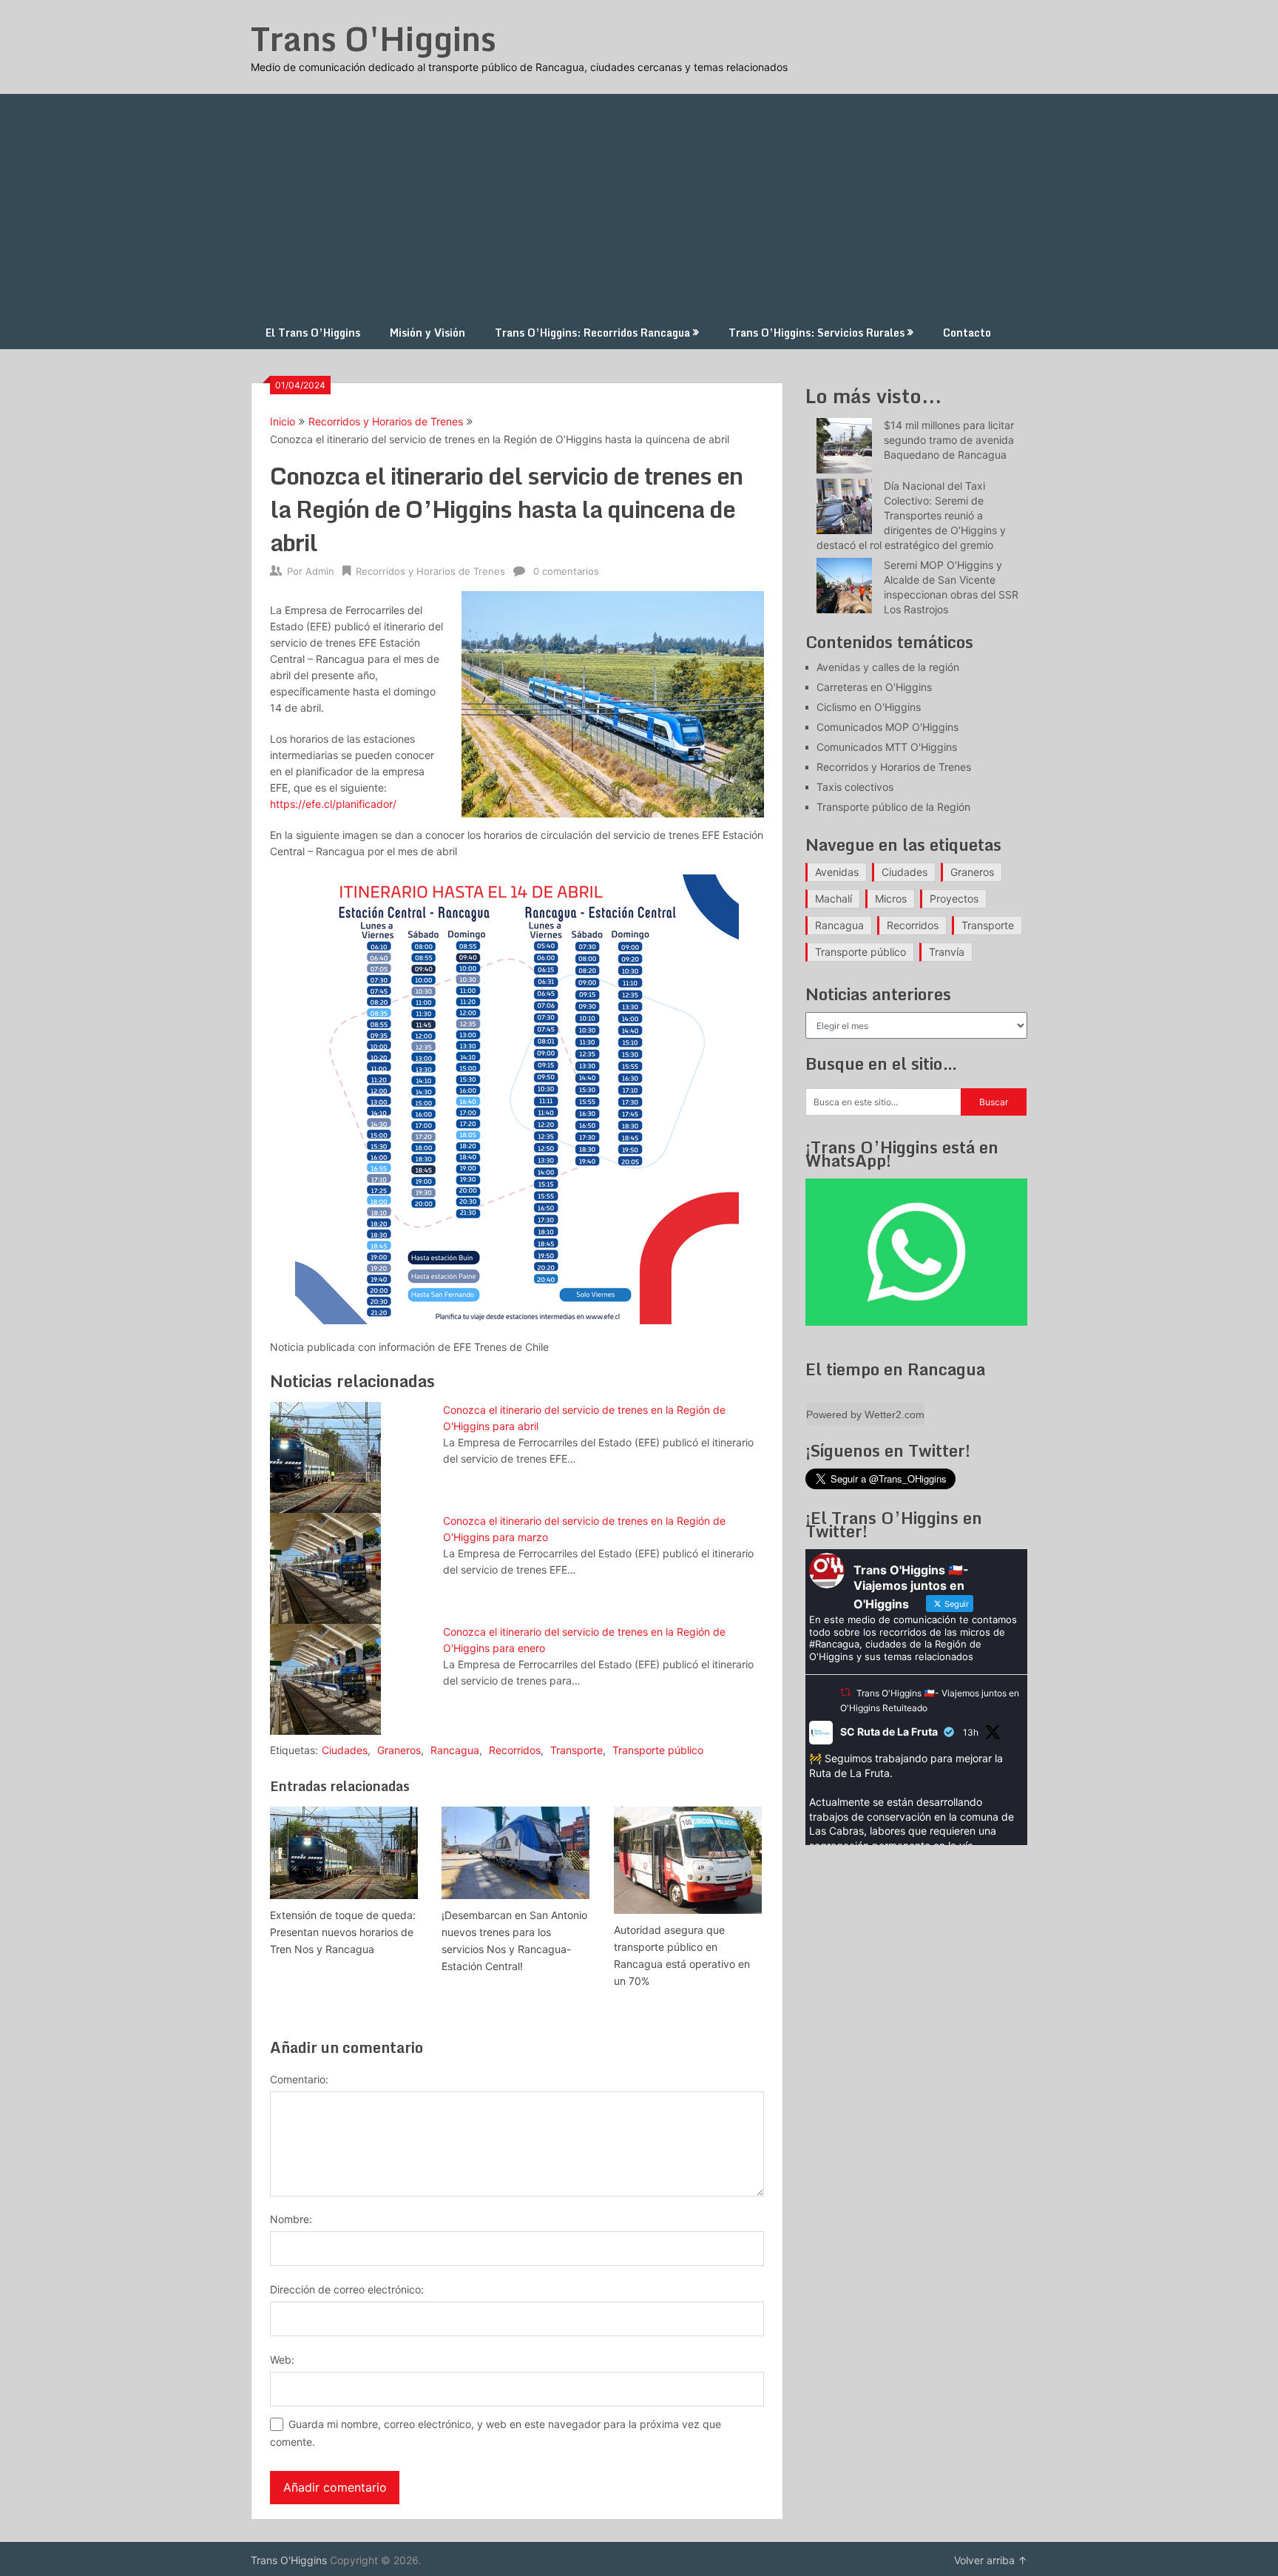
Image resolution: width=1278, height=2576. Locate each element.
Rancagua (455, 1750)
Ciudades (345, 1750)
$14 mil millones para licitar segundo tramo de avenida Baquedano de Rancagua (949, 440)
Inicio (283, 421)
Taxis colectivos (855, 787)
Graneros (399, 1750)
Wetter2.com (895, 1415)
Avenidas (837, 872)
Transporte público (658, 1750)
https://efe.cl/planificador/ (333, 804)
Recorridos (515, 1750)
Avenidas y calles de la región (888, 667)
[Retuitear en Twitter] (845, 1692)
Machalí (834, 898)
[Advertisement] (639, 205)
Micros (891, 898)
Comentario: (299, 2079)
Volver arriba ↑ (991, 2560)
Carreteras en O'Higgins (874, 687)
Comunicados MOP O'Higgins (887, 727)
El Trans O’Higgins (313, 333)
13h (971, 1732)
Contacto (967, 333)
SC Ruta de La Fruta (889, 1732)
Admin (320, 571)
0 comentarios (566, 571)
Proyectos (954, 898)
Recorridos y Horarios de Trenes (386, 421)
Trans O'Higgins (373, 38)
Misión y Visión (427, 333)
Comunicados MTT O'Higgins (887, 747)
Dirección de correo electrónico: (347, 2289)
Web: (282, 2360)
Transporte (577, 1750)
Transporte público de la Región (893, 807)
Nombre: (291, 2219)
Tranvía (947, 952)
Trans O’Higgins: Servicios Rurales (816, 333)
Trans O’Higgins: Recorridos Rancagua (592, 333)
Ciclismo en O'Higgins (869, 707)
